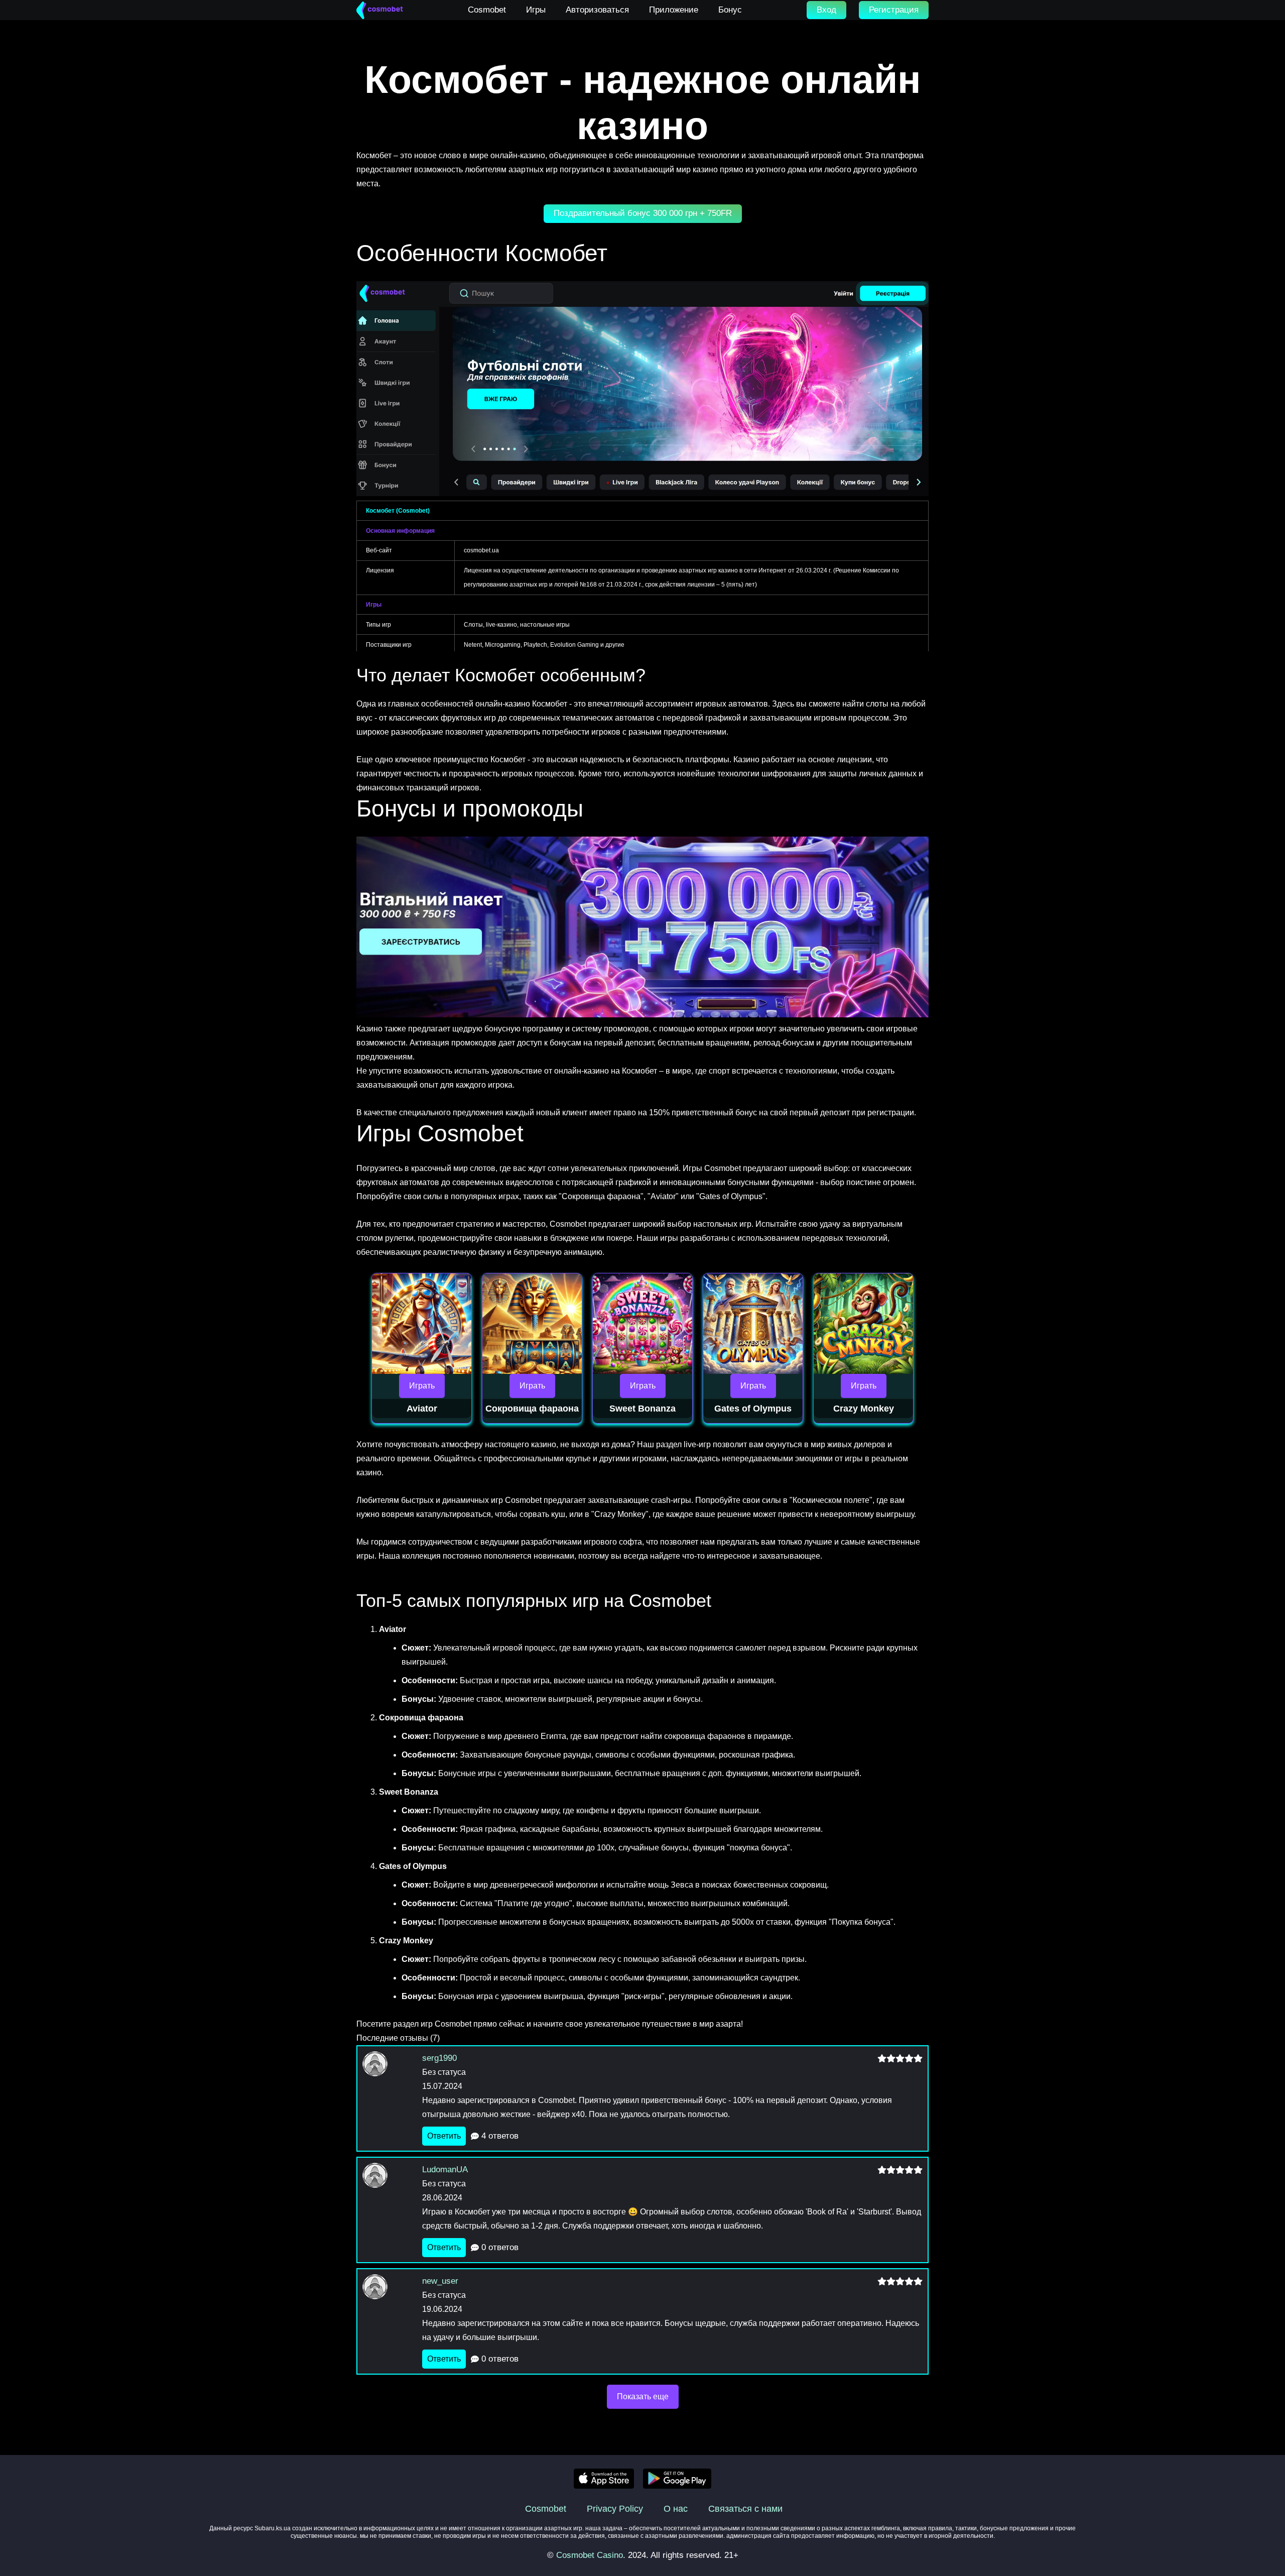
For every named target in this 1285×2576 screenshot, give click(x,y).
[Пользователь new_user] (389, 2297)
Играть (422, 1386)
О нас (676, 2509)
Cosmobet (546, 2509)
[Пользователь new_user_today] (389, 2074)
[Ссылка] (380, 10)
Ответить (444, 2136)
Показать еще (643, 2396)
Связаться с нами (745, 2509)
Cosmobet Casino (590, 2555)
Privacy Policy (615, 2509)
